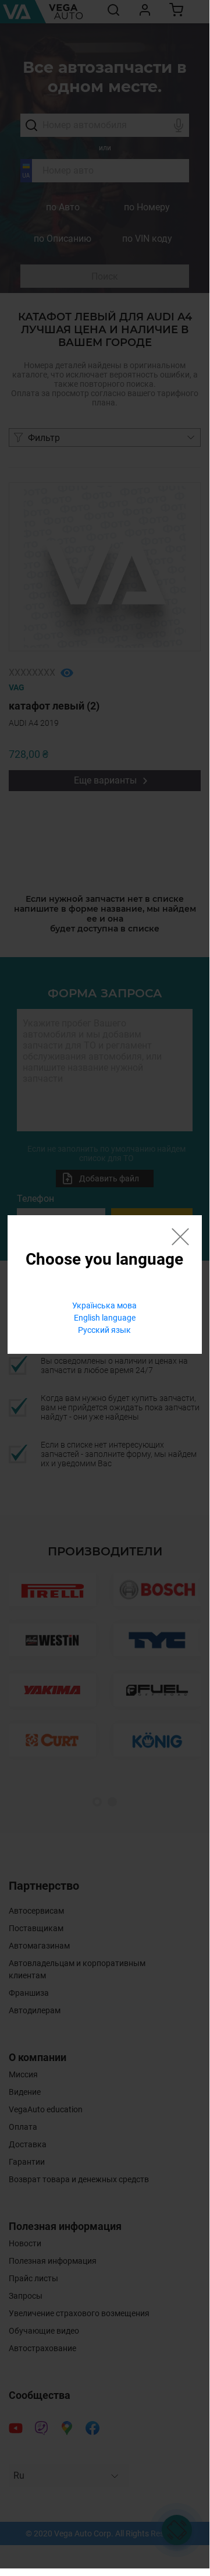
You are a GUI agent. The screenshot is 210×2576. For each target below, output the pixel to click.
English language (105, 1318)
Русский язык (104, 1330)
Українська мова (104, 1305)
